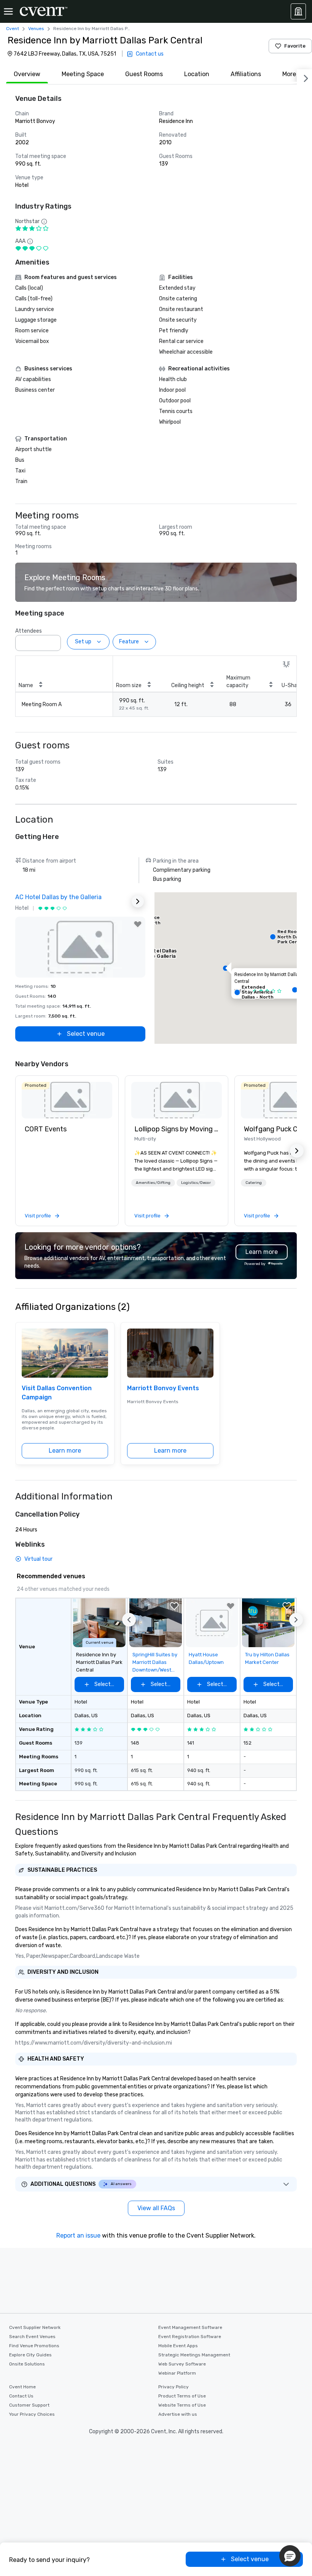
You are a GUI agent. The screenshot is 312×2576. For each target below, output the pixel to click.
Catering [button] (254, 1183)
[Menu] (8, 11)
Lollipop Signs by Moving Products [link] (177, 1129)
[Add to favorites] (138, 924)
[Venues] (298, 11)
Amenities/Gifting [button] (153, 1183)
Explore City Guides (30, 2355)
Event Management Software (190, 2327)
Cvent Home (22, 2387)
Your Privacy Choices (32, 2414)
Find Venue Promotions (34, 2346)
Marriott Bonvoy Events (163, 1388)
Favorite (295, 46)
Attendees (29, 631)
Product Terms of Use (182, 2396)
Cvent (13, 29)
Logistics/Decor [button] (196, 1183)
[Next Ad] (138, 901)
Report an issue (78, 2235)
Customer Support (29, 2405)
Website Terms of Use (182, 2405)
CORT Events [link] (46, 1129)
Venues (36, 29)
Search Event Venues (32, 2337)
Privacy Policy (174, 2387)
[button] (53, 641)
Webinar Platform (177, 2373)
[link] (67, 1100)
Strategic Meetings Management (194, 2355)
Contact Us (21, 2396)
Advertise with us (178, 2414)
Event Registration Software (190, 2337)
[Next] (304, 77)
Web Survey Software (182, 2364)
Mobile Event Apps (178, 2346)
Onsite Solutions (27, 2364)
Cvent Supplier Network (35, 2327)
